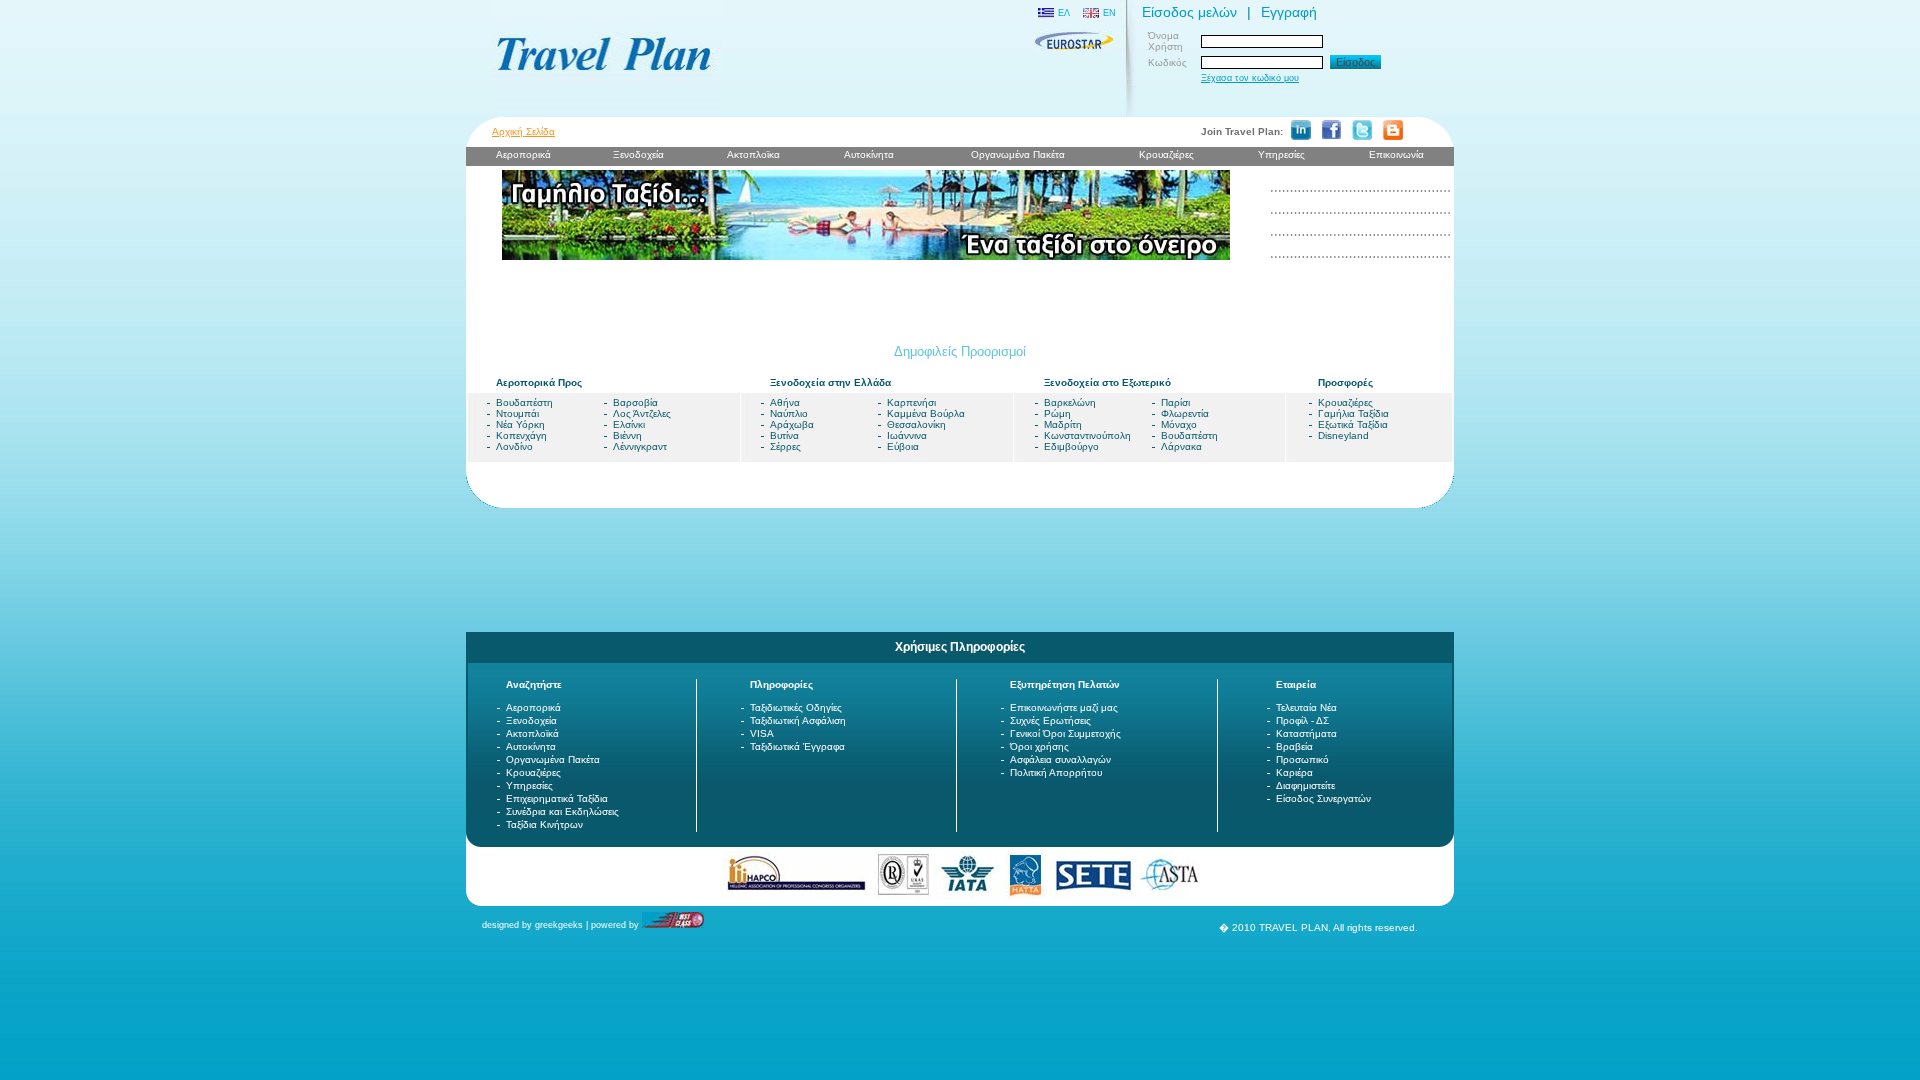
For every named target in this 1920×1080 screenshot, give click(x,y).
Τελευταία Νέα (1306, 707)
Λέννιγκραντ (640, 446)
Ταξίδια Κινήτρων (544, 824)
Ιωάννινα (907, 435)
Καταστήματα (1306, 733)
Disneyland (1343, 435)
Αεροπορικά (533, 707)
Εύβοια (903, 446)
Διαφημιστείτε (1305, 785)
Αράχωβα (792, 424)
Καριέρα (1294, 772)
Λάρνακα (1181, 446)
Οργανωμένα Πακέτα (553, 759)
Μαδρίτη (1063, 424)
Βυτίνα (784, 435)
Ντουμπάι (517, 413)
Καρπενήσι (911, 402)
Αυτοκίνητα (531, 746)
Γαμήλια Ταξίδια (1353, 413)
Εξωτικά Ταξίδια (1353, 424)
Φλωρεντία (1185, 413)
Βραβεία (1294, 746)
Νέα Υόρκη (520, 424)
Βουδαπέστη (524, 402)
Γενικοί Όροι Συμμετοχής (1065, 733)
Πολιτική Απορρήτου (1056, 772)
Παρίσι (1175, 402)
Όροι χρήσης (1039, 746)
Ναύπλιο (789, 413)
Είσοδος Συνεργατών (1323, 798)
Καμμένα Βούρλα (926, 413)
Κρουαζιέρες (1166, 154)
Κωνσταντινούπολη (1087, 435)
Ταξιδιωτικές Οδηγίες (796, 707)
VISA (762, 733)
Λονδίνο (514, 446)
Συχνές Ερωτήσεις (1050, 720)
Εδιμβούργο (1071, 446)
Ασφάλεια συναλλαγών (1060, 759)
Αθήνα (785, 402)
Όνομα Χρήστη (1165, 41)
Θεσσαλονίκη (916, 424)
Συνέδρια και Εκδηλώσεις (562, 811)
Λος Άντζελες (642, 413)
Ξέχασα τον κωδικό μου (1250, 78)
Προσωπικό (1302, 759)
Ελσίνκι (629, 424)
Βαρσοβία (635, 402)
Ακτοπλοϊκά (532, 733)
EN (1109, 13)
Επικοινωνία (1396, 154)
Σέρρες (785, 446)
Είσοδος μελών (1189, 12)
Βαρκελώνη (1070, 402)
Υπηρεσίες (1281, 154)
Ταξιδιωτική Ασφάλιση (798, 720)
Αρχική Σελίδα (523, 131)
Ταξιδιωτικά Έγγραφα (797, 746)
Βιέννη (627, 435)
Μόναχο (1179, 424)
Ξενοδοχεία (531, 720)
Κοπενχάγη (521, 435)
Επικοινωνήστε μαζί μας (1064, 707)
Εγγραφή (1289, 12)
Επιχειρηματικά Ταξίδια (557, 798)
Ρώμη (1057, 413)
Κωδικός (1167, 62)
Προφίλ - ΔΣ (1302, 720)
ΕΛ (1064, 13)
